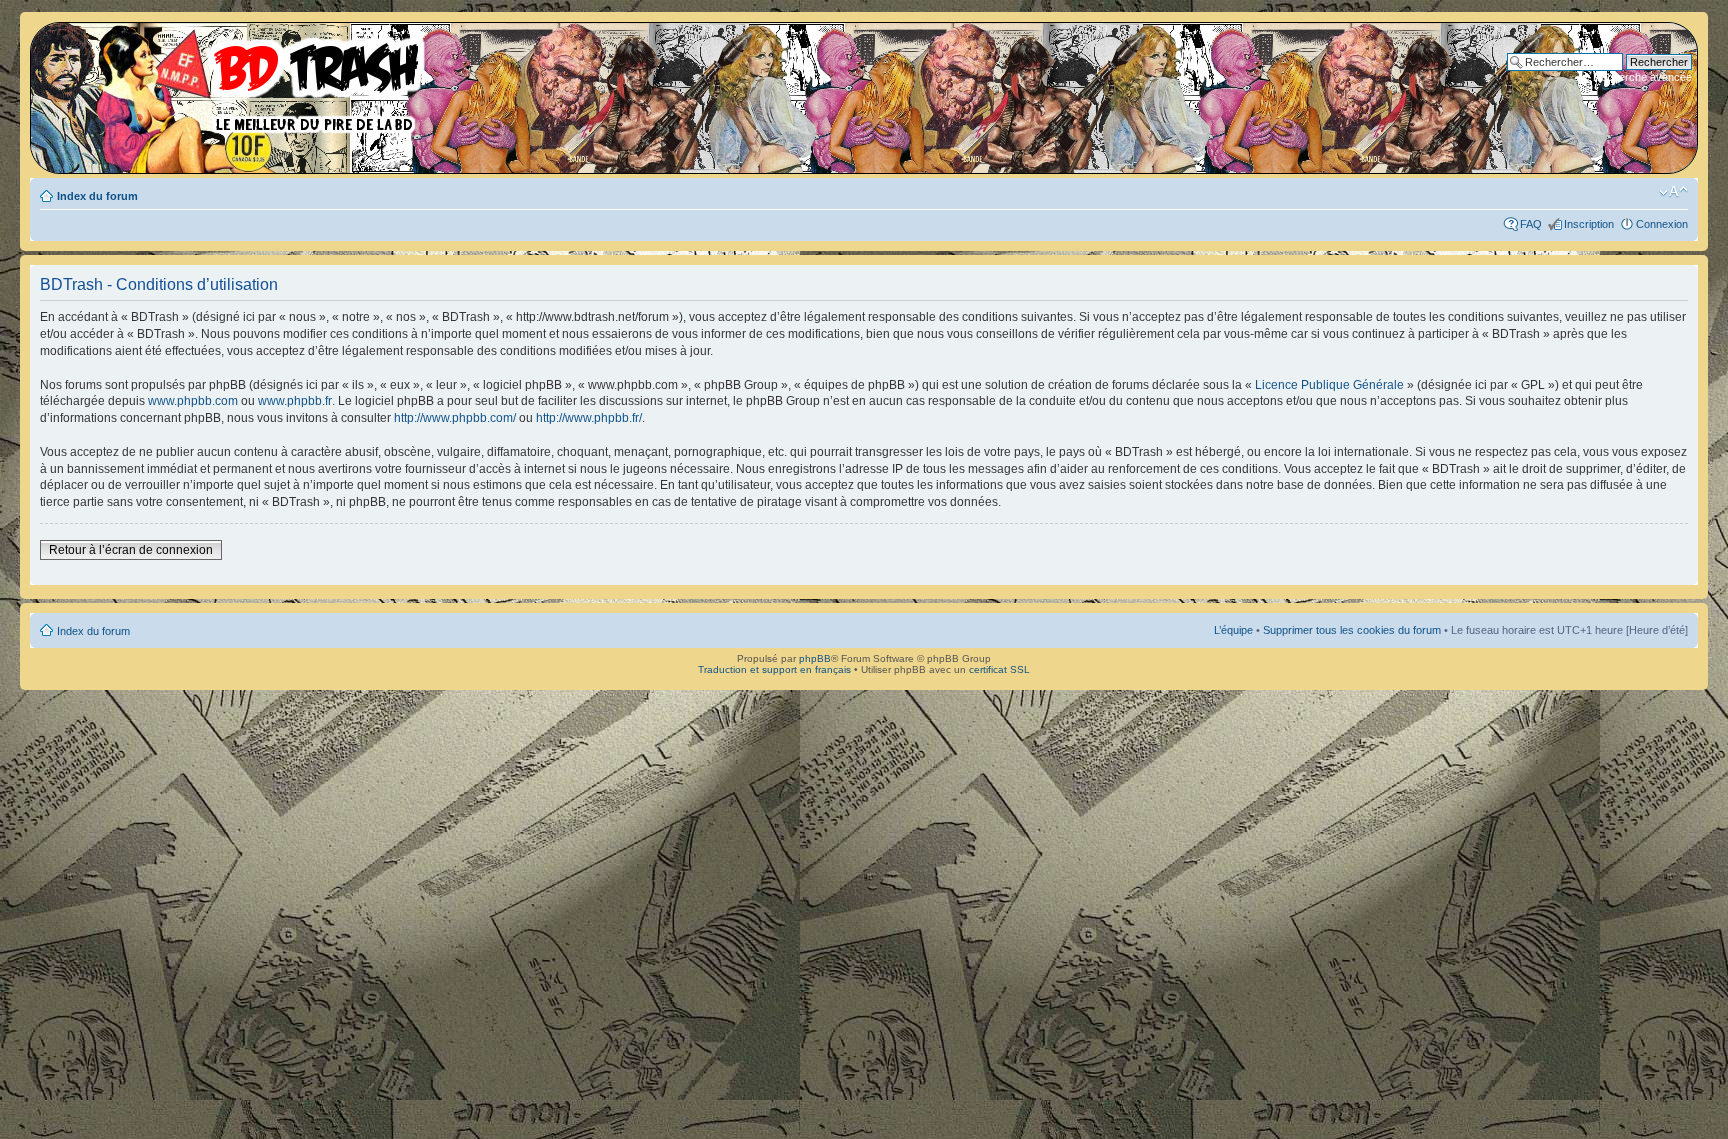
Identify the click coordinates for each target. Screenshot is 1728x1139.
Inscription (1589, 224)
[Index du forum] (235, 80)
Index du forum (97, 196)
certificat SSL (999, 669)
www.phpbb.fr (295, 401)
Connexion (1662, 224)
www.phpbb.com (193, 401)
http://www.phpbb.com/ (455, 418)
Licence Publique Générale (1329, 385)
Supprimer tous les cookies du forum (1352, 630)
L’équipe (1233, 630)
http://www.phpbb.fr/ (589, 418)
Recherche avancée (1642, 77)
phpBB (815, 658)
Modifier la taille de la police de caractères (1673, 192)
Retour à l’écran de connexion (131, 550)
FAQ (1531, 224)
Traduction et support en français (774, 669)
